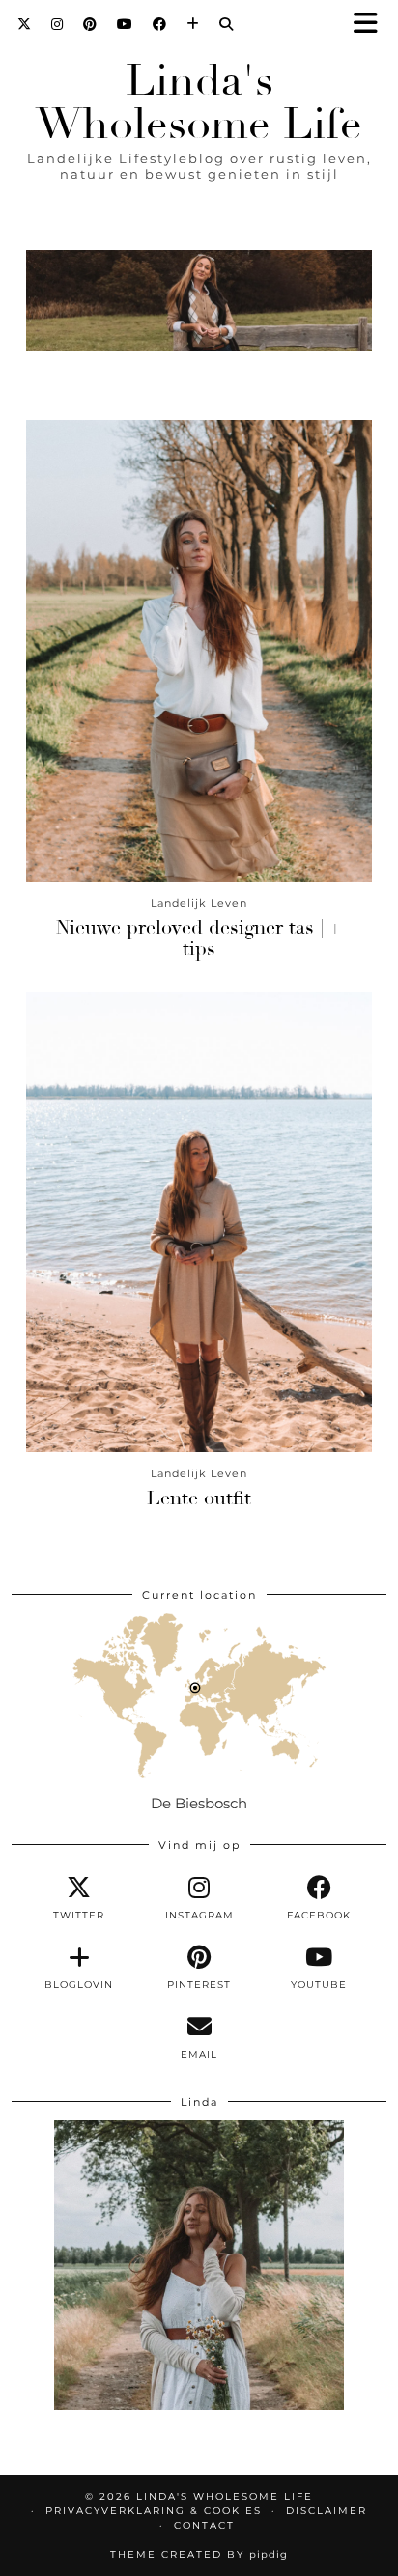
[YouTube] (125, 24)
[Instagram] (57, 24)
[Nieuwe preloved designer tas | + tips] (199, 650)
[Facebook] (160, 24)
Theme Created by (199, 2554)
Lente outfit (199, 1498)
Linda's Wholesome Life (199, 102)
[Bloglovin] (193, 24)
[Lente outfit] (199, 1222)
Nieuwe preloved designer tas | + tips (199, 938)
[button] (372, 25)
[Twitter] (25, 24)
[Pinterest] (90, 24)
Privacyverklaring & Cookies (154, 2511)
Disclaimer (327, 2511)
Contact (204, 2525)
